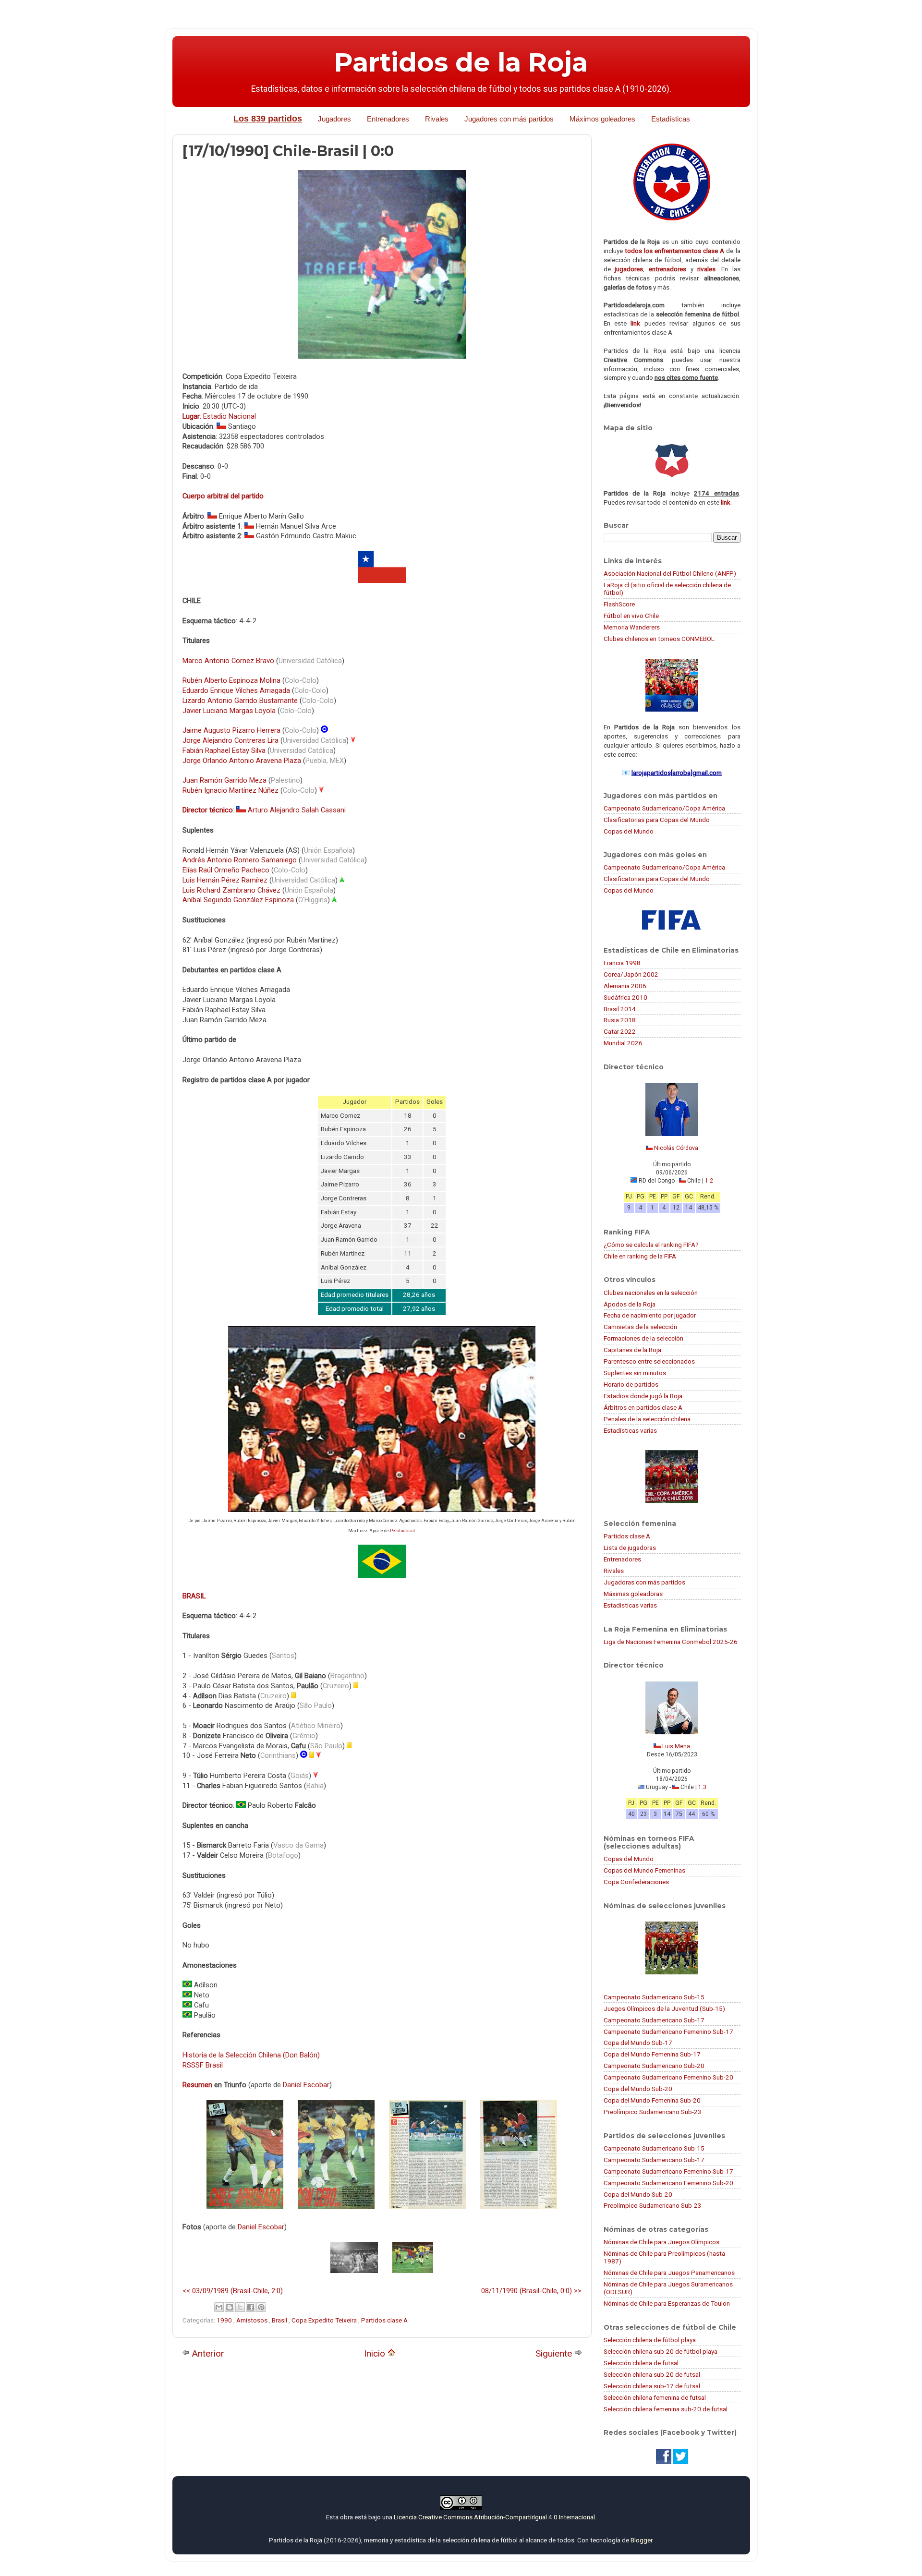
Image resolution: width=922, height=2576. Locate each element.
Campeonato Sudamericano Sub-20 (654, 2066)
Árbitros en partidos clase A (643, 1407)
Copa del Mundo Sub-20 (638, 2089)
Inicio (376, 2353)
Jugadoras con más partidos (644, 1582)
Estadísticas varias (630, 1430)
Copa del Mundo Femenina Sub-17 (652, 2054)
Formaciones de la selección (643, 1338)
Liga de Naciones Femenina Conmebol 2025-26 (671, 1642)
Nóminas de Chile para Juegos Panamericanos (669, 2273)
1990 (225, 2320)
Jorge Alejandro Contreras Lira (230, 740)
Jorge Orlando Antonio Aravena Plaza (242, 761)
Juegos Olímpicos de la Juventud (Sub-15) (664, 2008)
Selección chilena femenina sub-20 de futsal (666, 2409)
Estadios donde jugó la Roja (643, 1396)
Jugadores (334, 119)
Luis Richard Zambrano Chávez (231, 890)
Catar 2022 (620, 1031)
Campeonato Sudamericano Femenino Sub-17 (668, 2032)
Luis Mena (676, 1746)
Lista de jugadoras (630, 1548)
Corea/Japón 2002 (631, 974)
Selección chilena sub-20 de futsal (652, 2374)
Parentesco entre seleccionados (649, 1361)
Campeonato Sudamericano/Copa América (664, 808)
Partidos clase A (384, 2320)
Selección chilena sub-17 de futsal (652, 2386)
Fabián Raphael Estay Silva (224, 750)
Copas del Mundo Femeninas (644, 1870)
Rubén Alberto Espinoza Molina (231, 680)
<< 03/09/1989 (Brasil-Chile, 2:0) (233, 2291)
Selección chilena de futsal (641, 2363)
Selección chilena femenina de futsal (655, 2397)
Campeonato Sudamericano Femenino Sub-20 (668, 2077)
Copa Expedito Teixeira (325, 2320)
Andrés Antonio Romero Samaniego (240, 860)
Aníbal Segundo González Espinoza (238, 900)
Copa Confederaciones (636, 1882)
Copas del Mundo (629, 831)
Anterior (207, 2353)
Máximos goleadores (602, 119)
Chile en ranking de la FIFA (640, 1256)
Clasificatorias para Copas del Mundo (657, 820)
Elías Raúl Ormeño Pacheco (226, 870)
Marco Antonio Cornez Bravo (228, 661)
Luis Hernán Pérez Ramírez (225, 880)
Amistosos (253, 2320)
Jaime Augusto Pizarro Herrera (231, 730)
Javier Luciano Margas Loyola (229, 711)
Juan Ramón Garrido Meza (224, 780)
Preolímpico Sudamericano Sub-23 (653, 2112)
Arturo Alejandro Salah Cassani (297, 810)
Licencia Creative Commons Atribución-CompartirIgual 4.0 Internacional (494, 2517)
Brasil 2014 (620, 1009)
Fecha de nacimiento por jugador (650, 1315)
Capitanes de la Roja (632, 1350)
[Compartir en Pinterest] (261, 2307)
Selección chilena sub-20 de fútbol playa (661, 2351)
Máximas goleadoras (633, 1594)
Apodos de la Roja (630, 1304)
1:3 (702, 1787)
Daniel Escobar (306, 2085)
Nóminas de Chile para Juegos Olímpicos (661, 2242)
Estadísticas (671, 119)
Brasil (280, 2320)
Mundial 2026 (623, 1043)
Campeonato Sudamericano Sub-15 (654, 1997)
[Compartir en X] (240, 2307)
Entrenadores (388, 119)
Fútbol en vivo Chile (631, 616)
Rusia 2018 (620, 1020)
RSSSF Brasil (203, 2065)
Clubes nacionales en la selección (651, 1293)
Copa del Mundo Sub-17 (638, 2043)
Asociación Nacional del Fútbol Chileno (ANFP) (670, 573)
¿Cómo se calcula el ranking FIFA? (651, 1245)
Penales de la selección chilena (647, 1419)
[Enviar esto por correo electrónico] (219, 2307)
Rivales (437, 119)
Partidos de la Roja (461, 62)
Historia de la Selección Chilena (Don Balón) (251, 2055)
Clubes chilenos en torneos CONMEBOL (659, 639)
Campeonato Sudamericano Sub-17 (654, 2020)
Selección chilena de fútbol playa (650, 2340)
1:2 (709, 1181)
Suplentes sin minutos (635, 1373)
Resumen (197, 2085)
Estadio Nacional (230, 416)
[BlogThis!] (230, 2307)
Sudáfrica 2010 (625, 997)
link (635, 323)
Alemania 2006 (625, 986)
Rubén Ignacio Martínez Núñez (230, 790)
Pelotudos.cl (402, 1531)
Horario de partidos (631, 1384)
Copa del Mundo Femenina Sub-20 (652, 2100)
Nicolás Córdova (676, 1148)
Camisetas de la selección (640, 1327)
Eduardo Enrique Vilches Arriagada (236, 690)
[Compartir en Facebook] (251, 2307)
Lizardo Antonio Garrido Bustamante (240, 701)
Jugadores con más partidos (509, 119)
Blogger (641, 2540)
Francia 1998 (622, 963)
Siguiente (555, 2353)
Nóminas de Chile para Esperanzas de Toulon (667, 2303)
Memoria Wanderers (632, 627)
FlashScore (619, 604)
